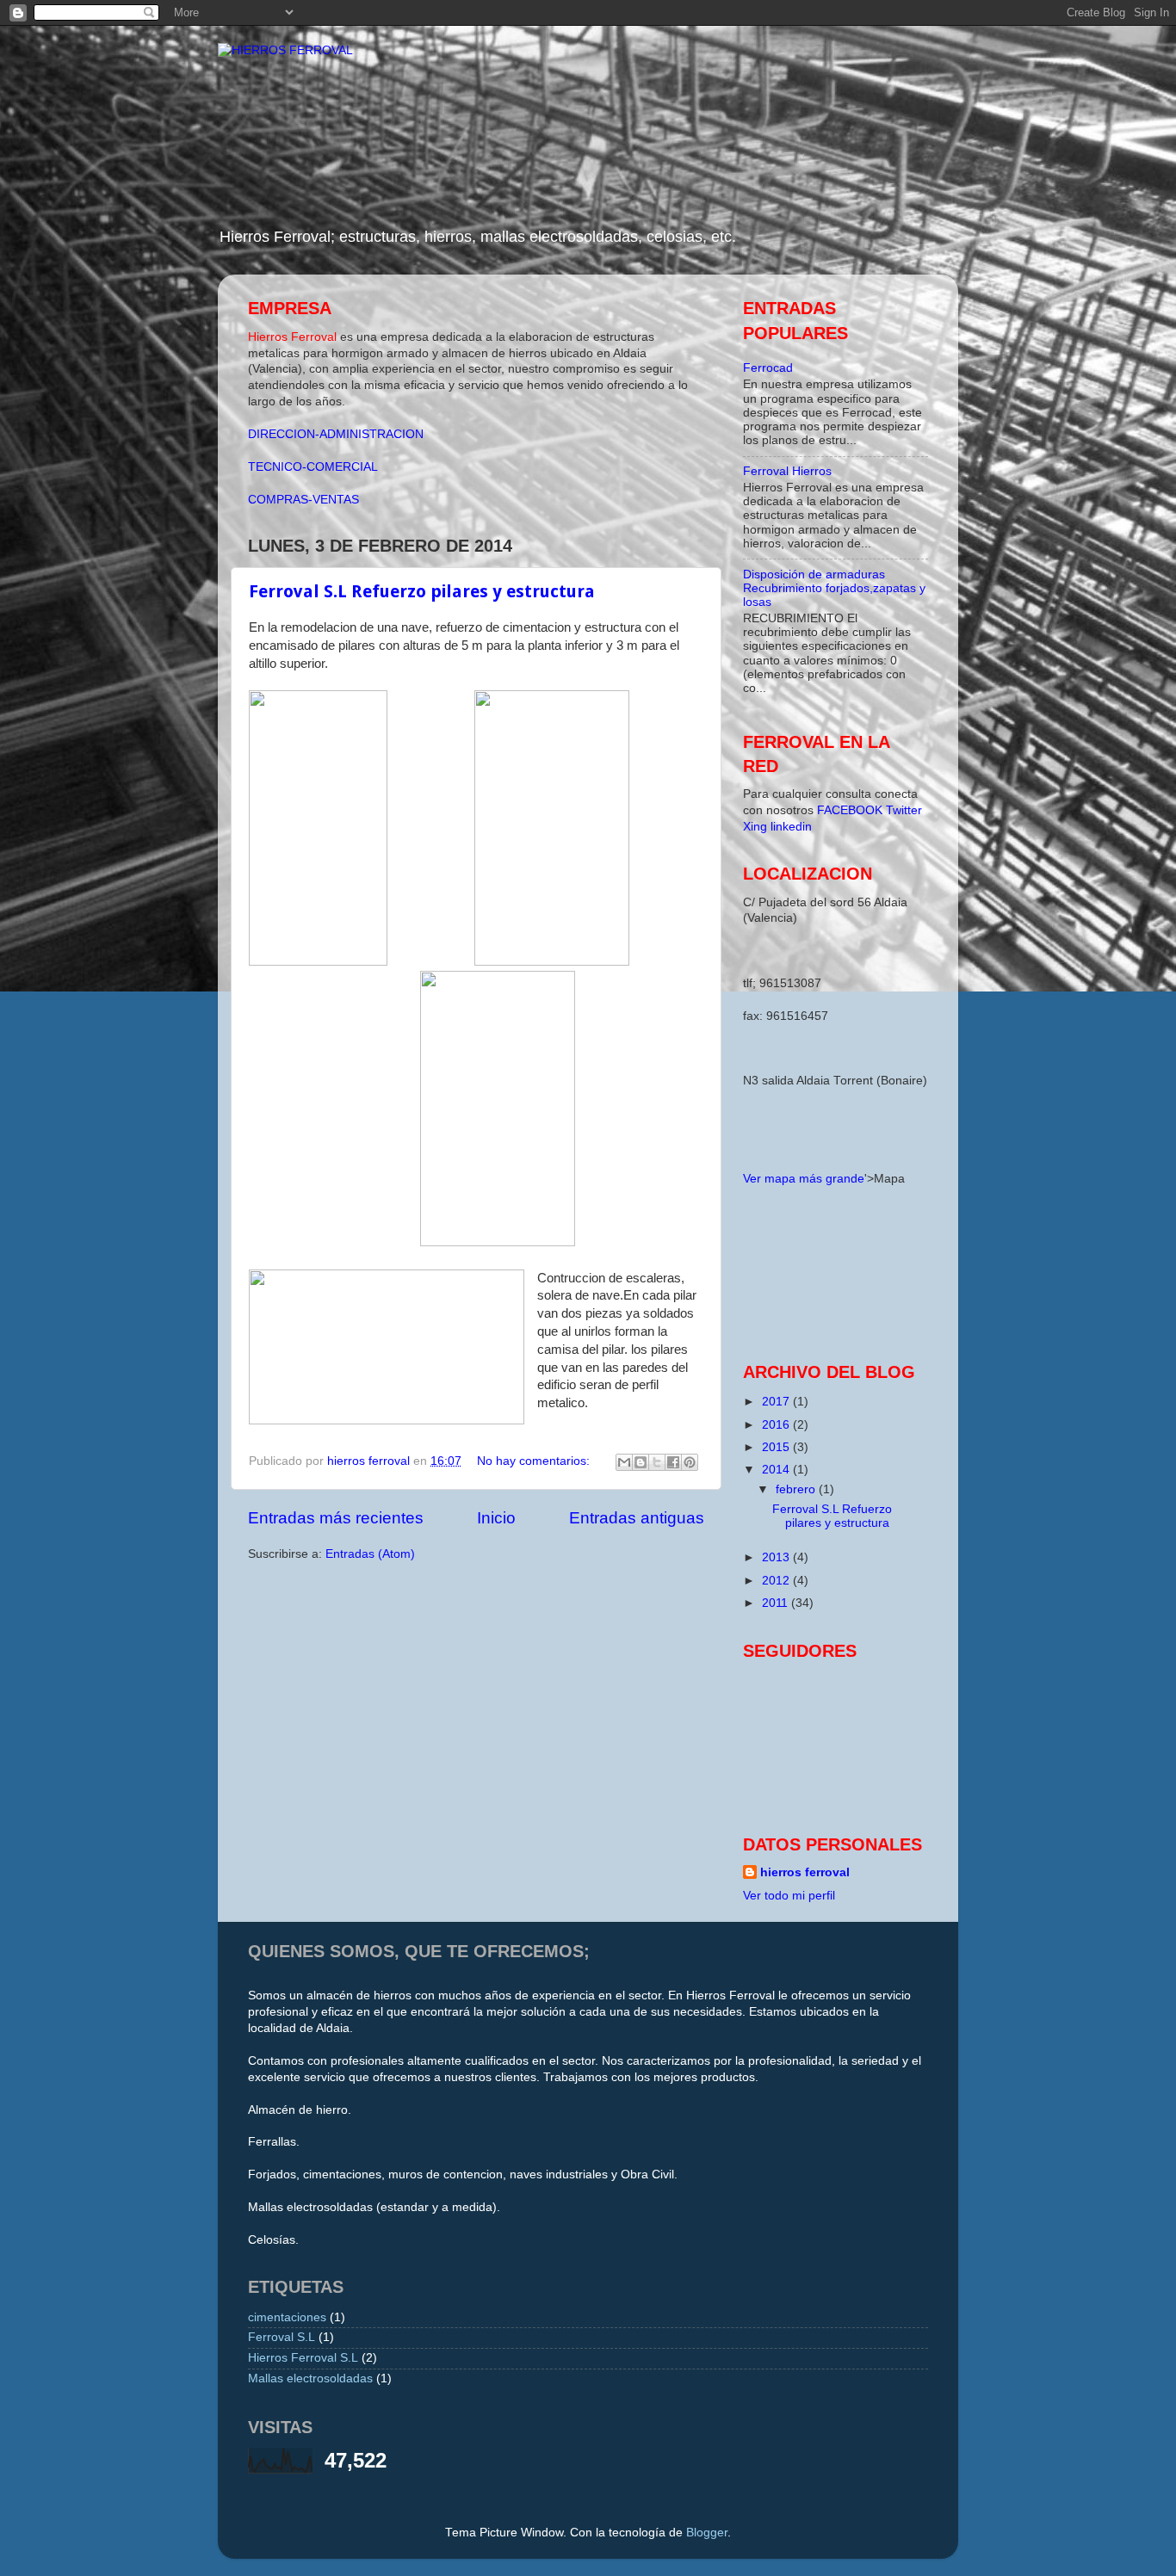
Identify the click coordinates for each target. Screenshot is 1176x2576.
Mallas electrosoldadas (310, 2378)
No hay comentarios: (535, 1461)
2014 (777, 1470)
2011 (777, 1603)
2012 (777, 1581)
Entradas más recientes (336, 1518)
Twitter (904, 810)
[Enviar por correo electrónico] (624, 1462)
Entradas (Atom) (370, 1554)
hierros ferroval (805, 1872)
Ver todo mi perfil (789, 1896)
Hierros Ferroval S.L (303, 2358)
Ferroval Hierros (787, 471)
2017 (777, 1402)
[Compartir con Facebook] (673, 1462)
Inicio (496, 1518)
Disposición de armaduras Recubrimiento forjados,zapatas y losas (834, 588)
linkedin (791, 827)
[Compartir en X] (657, 1462)
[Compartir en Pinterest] (690, 1462)
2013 (777, 1557)
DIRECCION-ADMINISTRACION (336, 434)
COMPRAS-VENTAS (303, 500)
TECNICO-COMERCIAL (313, 467)
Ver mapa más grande (804, 1179)
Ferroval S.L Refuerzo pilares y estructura (422, 591)
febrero (797, 1489)
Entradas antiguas (637, 1518)
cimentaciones (287, 2317)
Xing (755, 827)
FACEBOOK (851, 810)
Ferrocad (768, 368)
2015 (777, 1447)
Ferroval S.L (282, 2337)
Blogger (707, 2533)
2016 (777, 1425)
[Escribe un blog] (641, 1462)
